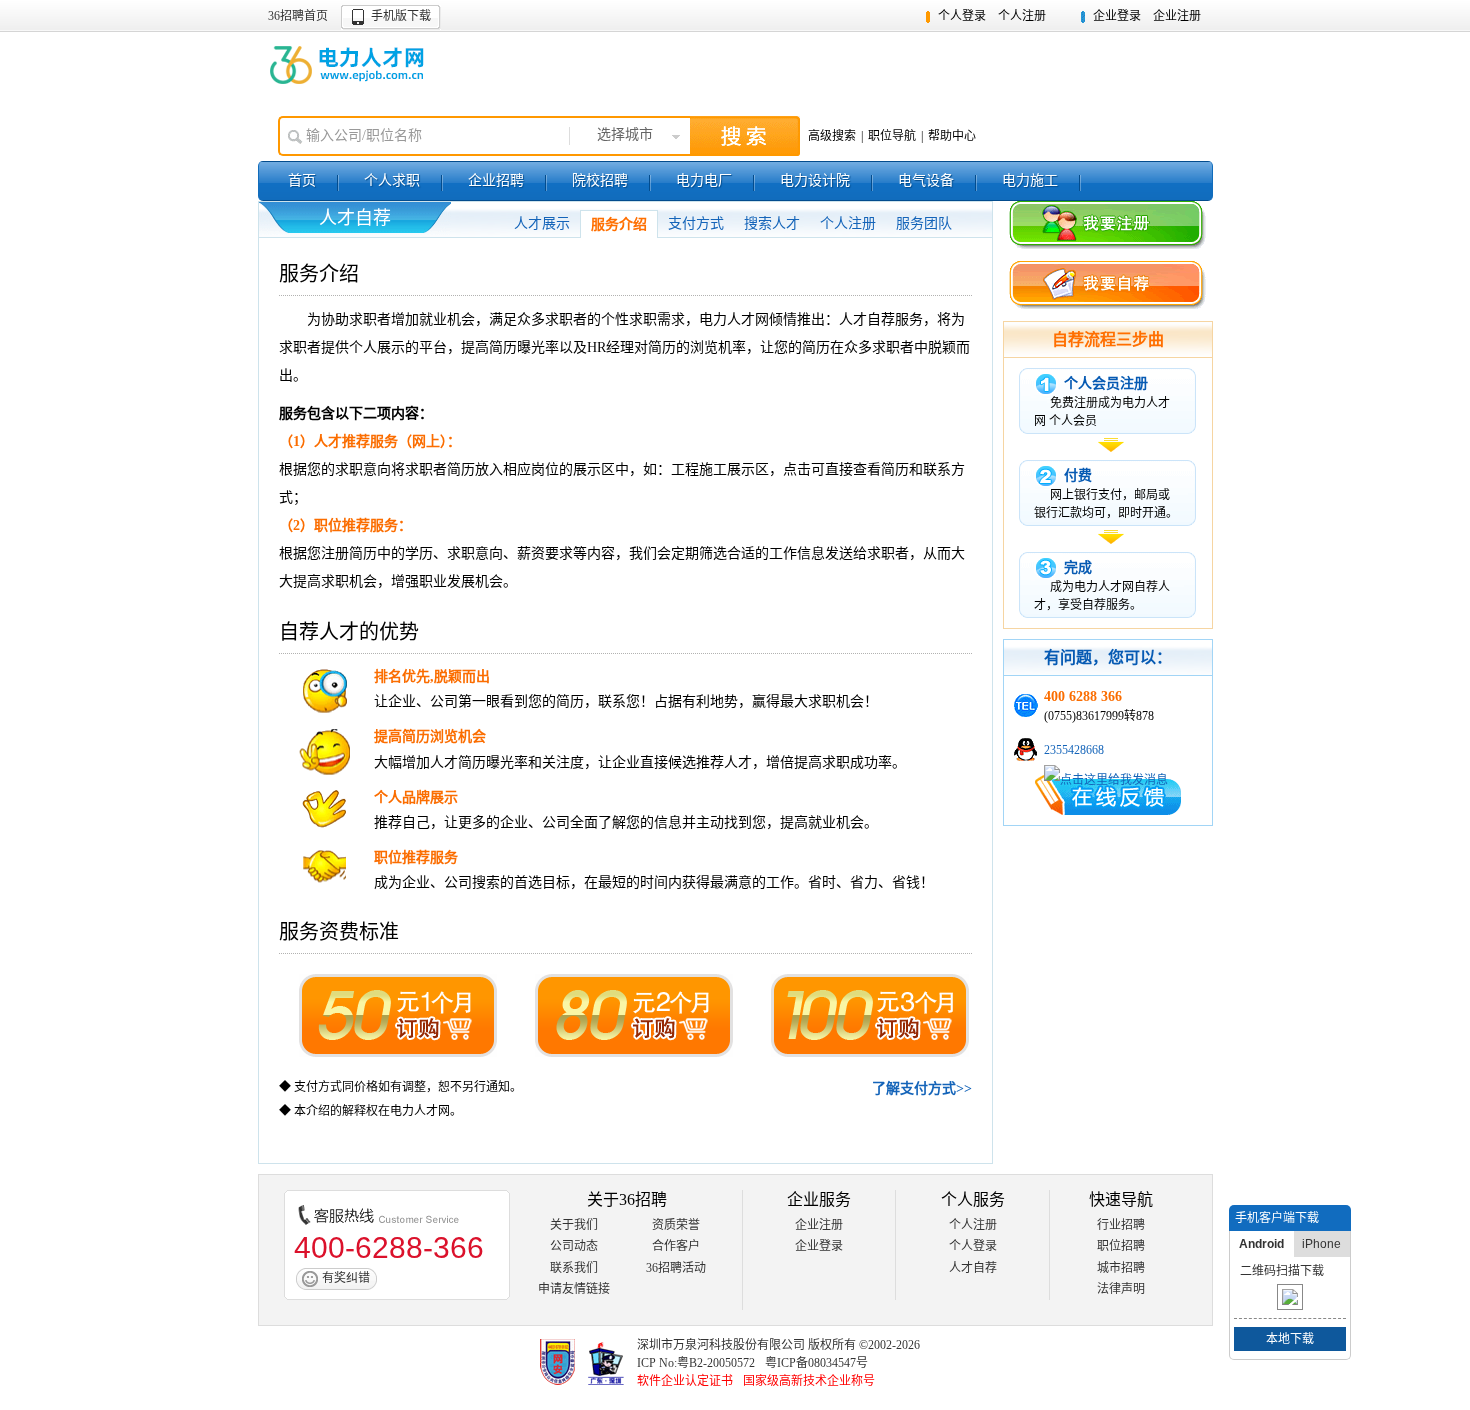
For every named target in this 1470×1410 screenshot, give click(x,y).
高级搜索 (832, 136)
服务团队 (924, 223)
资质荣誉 (676, 1225)
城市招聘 (1121, 1268)
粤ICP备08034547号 (816, 1363)
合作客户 (676, 1246)
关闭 (1338, 1218)
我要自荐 (1108, 286)
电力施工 (1030, 180)
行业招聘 (1121, 1225)
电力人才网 (349, 65)
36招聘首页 (298, 16)
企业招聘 (496, 180)
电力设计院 (815, 180)
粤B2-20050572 (716, 1363)
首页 (302, 180)
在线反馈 (1108, 795)
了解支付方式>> (922, 1088)
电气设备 (926, 180)
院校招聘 (600, 180)
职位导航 (892, 136)
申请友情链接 (574, 1289)
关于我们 (574, 1225)
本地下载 (1290, 1339)
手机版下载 (401, 16)
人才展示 (542, 223)
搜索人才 (772, 223)
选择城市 (625, 134)
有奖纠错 (346, 1278)
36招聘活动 (676, 1268)
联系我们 (574, 1268)
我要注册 (1108, 226)
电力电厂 (704, 180)
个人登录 (962, 16)
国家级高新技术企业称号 (809, 1381)
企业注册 (1177, 16)
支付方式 (696, 223)
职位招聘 (1121, 1246)
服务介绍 (619, 224)
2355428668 (1074, 750)
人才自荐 (973, 1268)
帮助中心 (952, 136)
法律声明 (1121, 1289)
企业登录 (1117, 16)
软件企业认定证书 (685, 1381)
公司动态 (574, 1246)
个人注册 (1022, 16)
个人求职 (392, 180)
